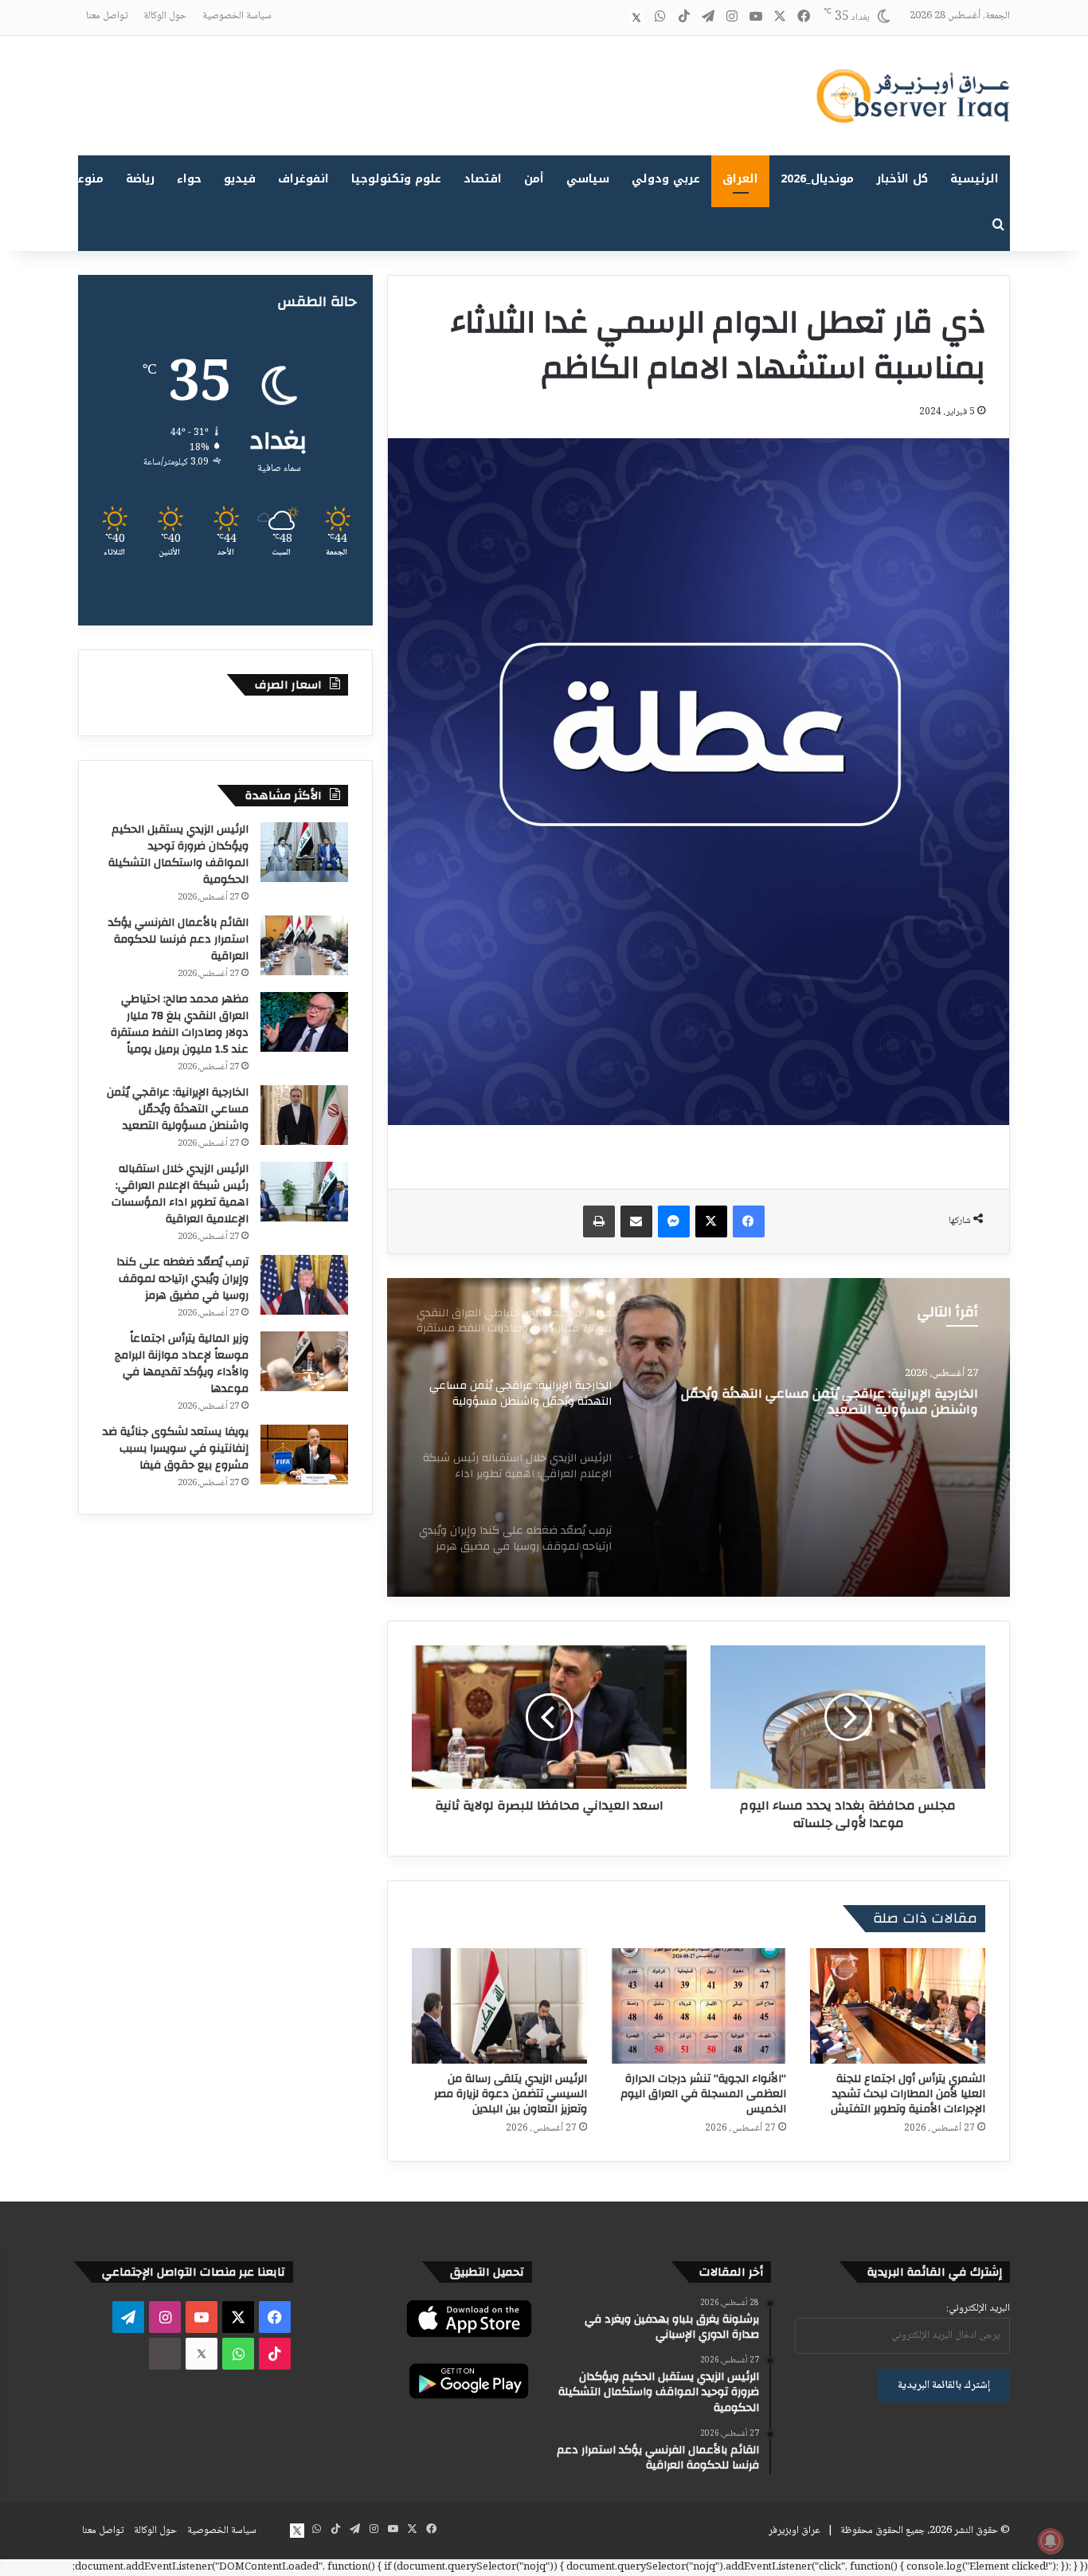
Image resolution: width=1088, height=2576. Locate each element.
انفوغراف (303, 179)
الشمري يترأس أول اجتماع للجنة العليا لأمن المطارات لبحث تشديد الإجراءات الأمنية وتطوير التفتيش (908, 2094)
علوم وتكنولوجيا (396, 179)
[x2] (636, 18)
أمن (534, 179)
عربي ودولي (666, 179)
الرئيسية (975, 179)
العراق (740, 179)
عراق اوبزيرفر (794, 2531)
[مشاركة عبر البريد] (636, 1221)
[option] (699, 1437)
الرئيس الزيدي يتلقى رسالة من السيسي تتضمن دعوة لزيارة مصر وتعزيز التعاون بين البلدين (511, 2094)
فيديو (240, 179)
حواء (189, 179)
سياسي (588, 179)
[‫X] (711, 1221)
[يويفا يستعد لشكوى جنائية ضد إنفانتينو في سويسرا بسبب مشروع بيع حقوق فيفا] (304, 1455)
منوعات (84, 179)
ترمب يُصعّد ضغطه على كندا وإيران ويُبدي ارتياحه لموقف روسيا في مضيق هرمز (182, 1279)
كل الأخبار (902, 179)
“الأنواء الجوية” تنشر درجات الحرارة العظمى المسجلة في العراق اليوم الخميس (703, 2094)
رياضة (140, 179)
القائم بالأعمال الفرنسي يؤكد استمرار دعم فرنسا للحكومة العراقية (178, 939)
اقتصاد (483, 179)
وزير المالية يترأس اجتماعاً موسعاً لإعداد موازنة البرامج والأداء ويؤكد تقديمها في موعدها (182, 1364)
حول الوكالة (165, 16)
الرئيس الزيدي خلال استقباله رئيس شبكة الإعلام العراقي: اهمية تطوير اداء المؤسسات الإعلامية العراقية (180, 1194)
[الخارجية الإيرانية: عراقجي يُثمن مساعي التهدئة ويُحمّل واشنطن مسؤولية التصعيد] (304, 1115)
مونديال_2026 (817, 179)
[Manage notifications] (1051, 2541)
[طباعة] (599, 1221)
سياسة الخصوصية (237, 16)
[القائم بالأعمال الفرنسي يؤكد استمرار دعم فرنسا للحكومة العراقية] (304, 945)
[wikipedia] (612, 18)
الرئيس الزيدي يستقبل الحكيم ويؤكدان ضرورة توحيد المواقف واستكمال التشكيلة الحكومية (178, 855)
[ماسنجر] (674, 1221)
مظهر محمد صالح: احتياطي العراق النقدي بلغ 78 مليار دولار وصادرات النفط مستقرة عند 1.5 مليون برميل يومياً (180, 1024)
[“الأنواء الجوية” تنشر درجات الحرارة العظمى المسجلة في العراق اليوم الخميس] (699, 2006)
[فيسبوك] (749, 1221)
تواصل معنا (107, 16)
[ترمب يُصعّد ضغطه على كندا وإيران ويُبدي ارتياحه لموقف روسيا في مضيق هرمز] (304, 1285)
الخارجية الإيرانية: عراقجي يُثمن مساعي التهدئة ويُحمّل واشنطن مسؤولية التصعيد (178, 1109)
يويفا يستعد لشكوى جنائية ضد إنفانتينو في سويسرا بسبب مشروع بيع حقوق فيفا (176, 1449)
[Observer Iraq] (913, 96)
